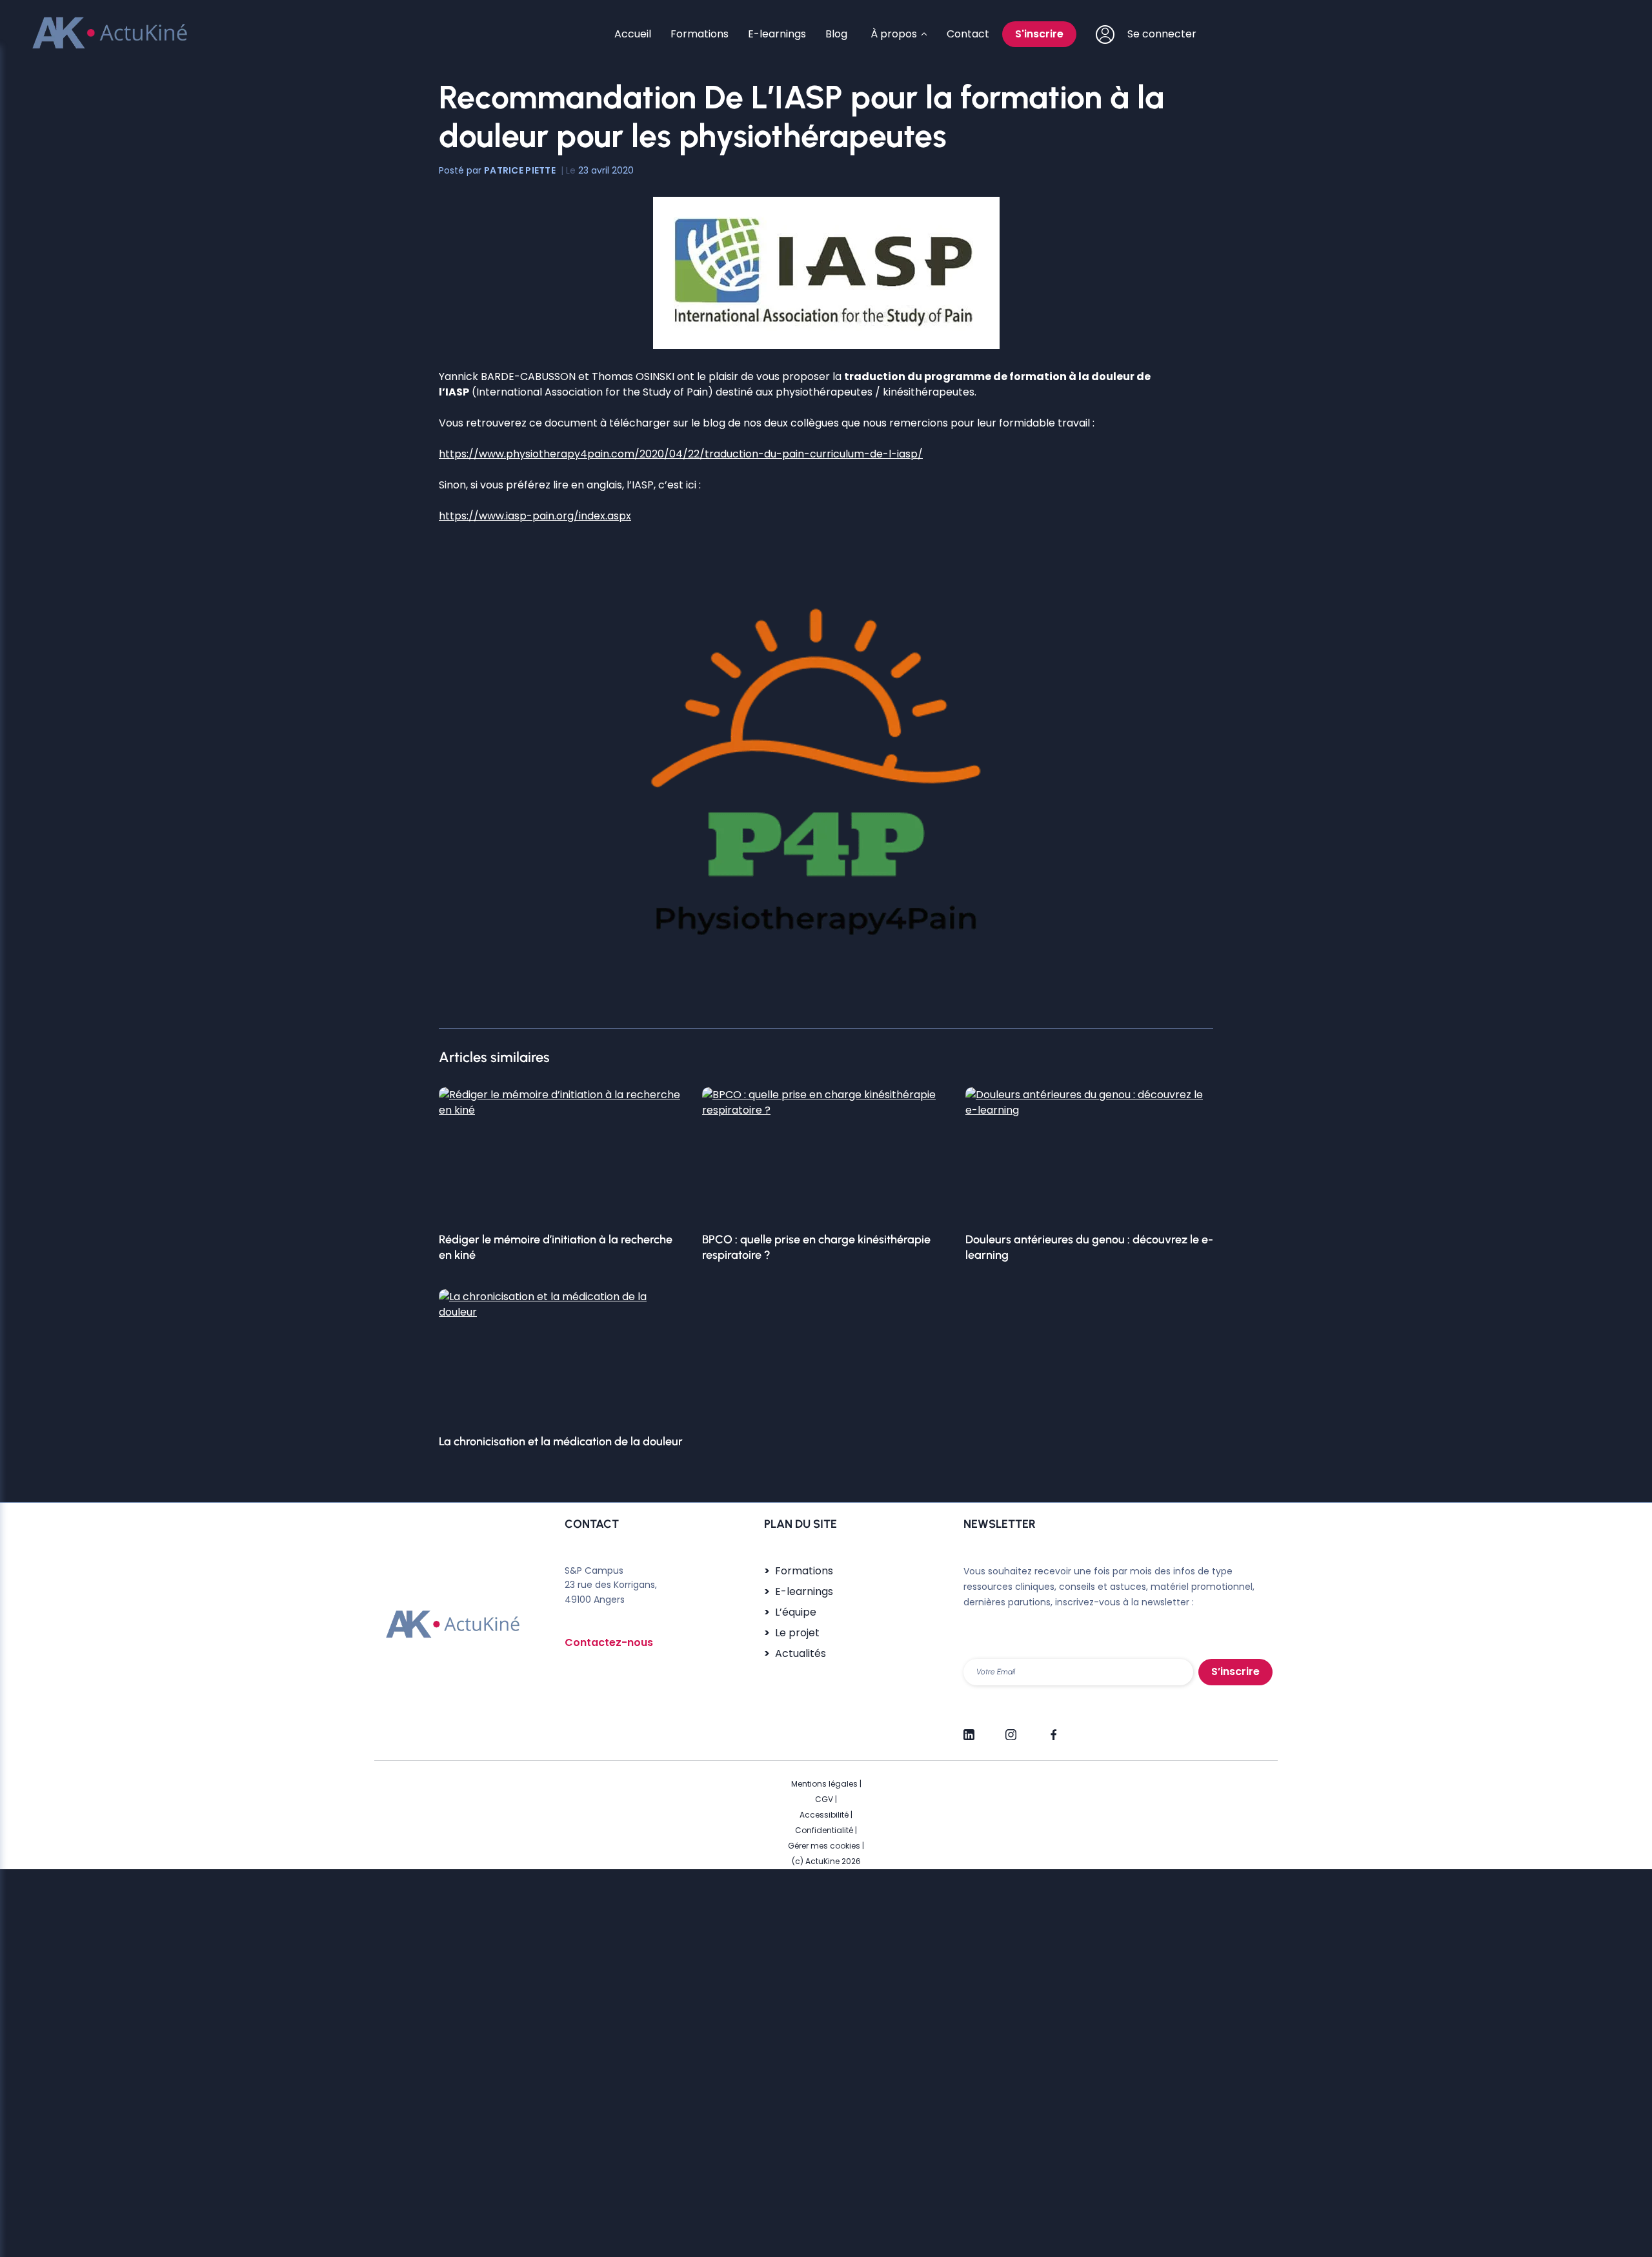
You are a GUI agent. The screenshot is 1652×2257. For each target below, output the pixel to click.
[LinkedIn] (969, 1729)
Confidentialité (824, 1830)
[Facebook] (1053, 1729)
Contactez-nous (609, 1642)
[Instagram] (1011, 1729)
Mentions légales (824, 1784)
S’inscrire (1235, 1671)
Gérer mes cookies (824, 1846)
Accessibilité (824, 1815)
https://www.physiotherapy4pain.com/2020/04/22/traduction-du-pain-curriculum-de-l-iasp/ (681, 454)
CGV (824, 1799)
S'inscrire (1039, 34)
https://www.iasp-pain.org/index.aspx (535, 516)
